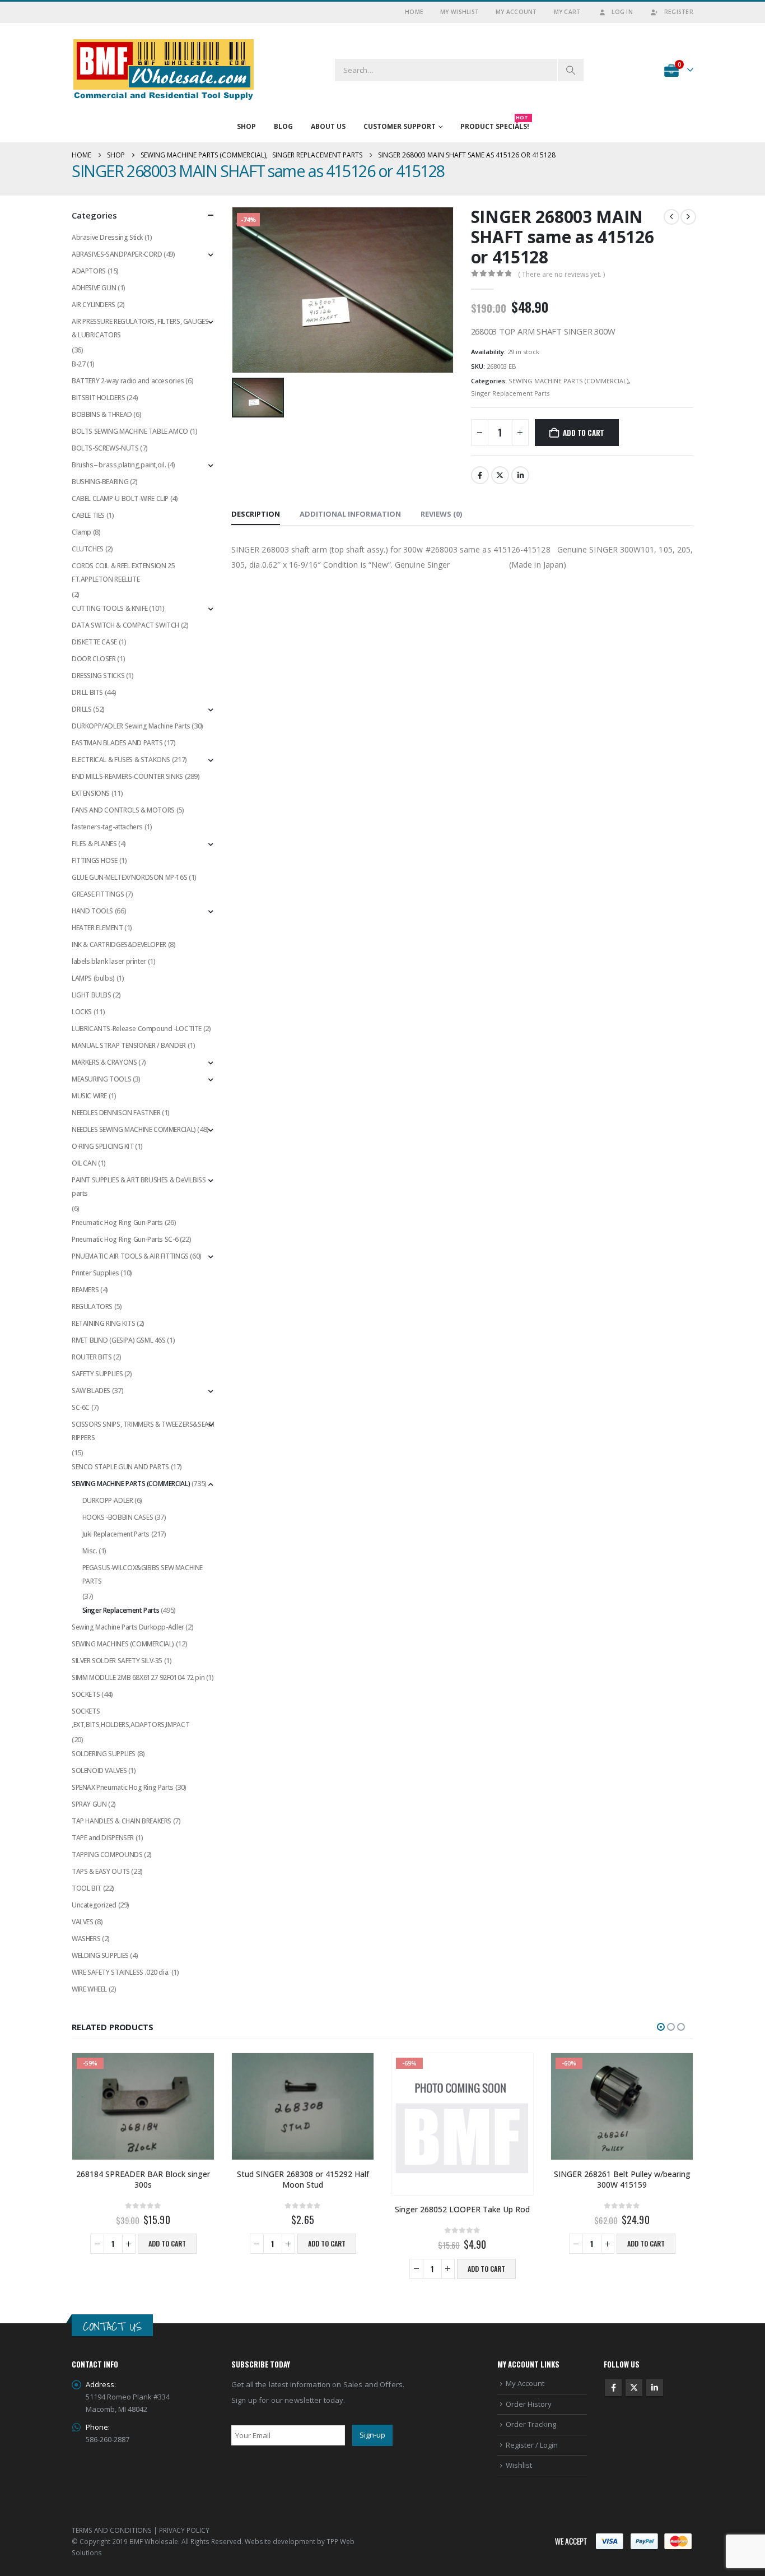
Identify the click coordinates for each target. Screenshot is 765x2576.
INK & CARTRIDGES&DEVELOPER (119, 944)
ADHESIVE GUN (94, 288)
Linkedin (655, 2388)
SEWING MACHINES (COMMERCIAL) (123, 1644)
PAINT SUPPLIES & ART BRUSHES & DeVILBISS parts (139, 1187)
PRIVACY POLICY (184, 2530)
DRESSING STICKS (98, 676)
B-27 (78, 364)
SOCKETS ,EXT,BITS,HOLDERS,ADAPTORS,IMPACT (130, 1718)
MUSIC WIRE (89, 1096)
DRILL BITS (87, 692)
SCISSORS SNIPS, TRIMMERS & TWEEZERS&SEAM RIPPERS (143, 1431)
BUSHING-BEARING (100, 482)
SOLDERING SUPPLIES (104, 1754)
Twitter (500, 475)
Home (414, 12)
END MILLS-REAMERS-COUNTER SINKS (127, 776)
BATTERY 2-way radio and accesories (128, 381)
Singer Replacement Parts (510, 393)
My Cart (567, 12)
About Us (328, 126)
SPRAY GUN (89, 1804)
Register (679, 12)
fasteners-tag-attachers (107, 827)
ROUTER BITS (92, 1357)
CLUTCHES (88, 549)
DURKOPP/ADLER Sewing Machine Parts (131, 726)
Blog (283, 126)
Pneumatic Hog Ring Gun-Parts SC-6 (125, 1239)
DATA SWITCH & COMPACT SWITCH (125, 625)
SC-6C (81, 1407)
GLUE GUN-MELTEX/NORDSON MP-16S (129, 877)
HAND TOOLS (92, 911)
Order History (529, 2404)
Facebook (480, 475)
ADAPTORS (89, 271)
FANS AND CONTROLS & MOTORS (123, 810)
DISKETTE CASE (94, 642)
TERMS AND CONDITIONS (112, 2530)
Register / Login (532, 2445)
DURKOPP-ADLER (108, 1500)
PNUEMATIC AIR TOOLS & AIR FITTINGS (130, 1256)
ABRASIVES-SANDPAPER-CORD (117, 254)
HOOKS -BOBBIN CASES (118, 1517)
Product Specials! (495, 124)
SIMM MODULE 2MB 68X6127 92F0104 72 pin (138, 1677)
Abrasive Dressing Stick (107, 237)
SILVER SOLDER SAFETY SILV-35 (117, 1661)
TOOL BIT (87, 1888)
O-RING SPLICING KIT (103, 1146)
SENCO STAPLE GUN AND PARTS (120, 1467)
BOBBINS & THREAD (102, 414)
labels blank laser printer (109, 961)
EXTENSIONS (91, 793)
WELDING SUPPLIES (100, 1955)
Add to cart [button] (167, 2243)
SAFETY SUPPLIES (97, 1374)
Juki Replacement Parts (116, 1534)
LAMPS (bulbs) (93, 978)
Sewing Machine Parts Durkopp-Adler (128, 1627)
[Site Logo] (164, 70)
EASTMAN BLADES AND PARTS (117, 743)
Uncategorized (94, 1905)
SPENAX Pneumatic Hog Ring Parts (123, 1787)
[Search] (571, 70)
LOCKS (82, 1012)
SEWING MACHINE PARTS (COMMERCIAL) (568, 381)
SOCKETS (86, 1694)
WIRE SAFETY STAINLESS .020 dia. (121, 1972)
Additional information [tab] (350, 514)
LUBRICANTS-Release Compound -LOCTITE (137, 1029)
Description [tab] (256, 514)
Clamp (81, 532)
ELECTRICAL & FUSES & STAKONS (121, 760)
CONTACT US (112, 2326)
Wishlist (519, 2465)
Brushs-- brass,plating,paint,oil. (119, 465)
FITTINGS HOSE (95, 860)
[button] (661, 2027)
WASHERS (86, 1939)
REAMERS (85, 1290)
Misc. (90, 1551)
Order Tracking (531, 2424)
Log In (622, 12)
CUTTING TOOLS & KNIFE (110, 608)
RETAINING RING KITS (104, 1323)
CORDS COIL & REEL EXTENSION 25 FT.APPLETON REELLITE (123, 572)
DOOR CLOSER (94, 659)
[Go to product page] (303, 2106)
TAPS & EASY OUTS (101, 1871)
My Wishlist (460, 12)
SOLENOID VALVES (99, 1770)
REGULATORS (92, 1306)
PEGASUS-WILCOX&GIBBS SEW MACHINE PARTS (143, 1574)
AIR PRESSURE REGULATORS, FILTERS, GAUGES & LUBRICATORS (140, 328)
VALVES (83, 1922)
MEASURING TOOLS (101, 1079)
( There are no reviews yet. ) (561, 274)
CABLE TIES (88, 515)
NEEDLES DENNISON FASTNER (116, 1113)
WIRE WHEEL (89, 1989)
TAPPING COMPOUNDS (107, 1855)
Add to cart (584, 433)
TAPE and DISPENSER (103, 1838)
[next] (688, 217)
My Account (516, 12)
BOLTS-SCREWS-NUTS (105, 448)
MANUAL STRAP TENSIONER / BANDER (129, 1045)
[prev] (671, 217)
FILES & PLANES (94, 844)
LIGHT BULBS (92, 995)
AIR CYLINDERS (94, 305)
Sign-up (372, 2435)
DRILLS (82, 709)
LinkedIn (520, 475)
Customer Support (400, 126)
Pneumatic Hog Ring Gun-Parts (117, 1222)
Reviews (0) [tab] (441, 514)
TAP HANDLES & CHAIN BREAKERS (122, 1821)
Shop (246, 126)
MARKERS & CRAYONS (104, 1062)
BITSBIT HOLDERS (98, 398)
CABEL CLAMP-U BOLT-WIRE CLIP (120, 498)
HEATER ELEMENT (97, 928)
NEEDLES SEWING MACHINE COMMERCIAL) (134, 1129)
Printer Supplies (95, 1273)
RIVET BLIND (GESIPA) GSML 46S (119, 1340)
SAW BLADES (91, 1391)
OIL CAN (84, 1163)
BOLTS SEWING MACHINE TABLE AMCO (130, 431)
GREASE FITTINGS (98, 894)
